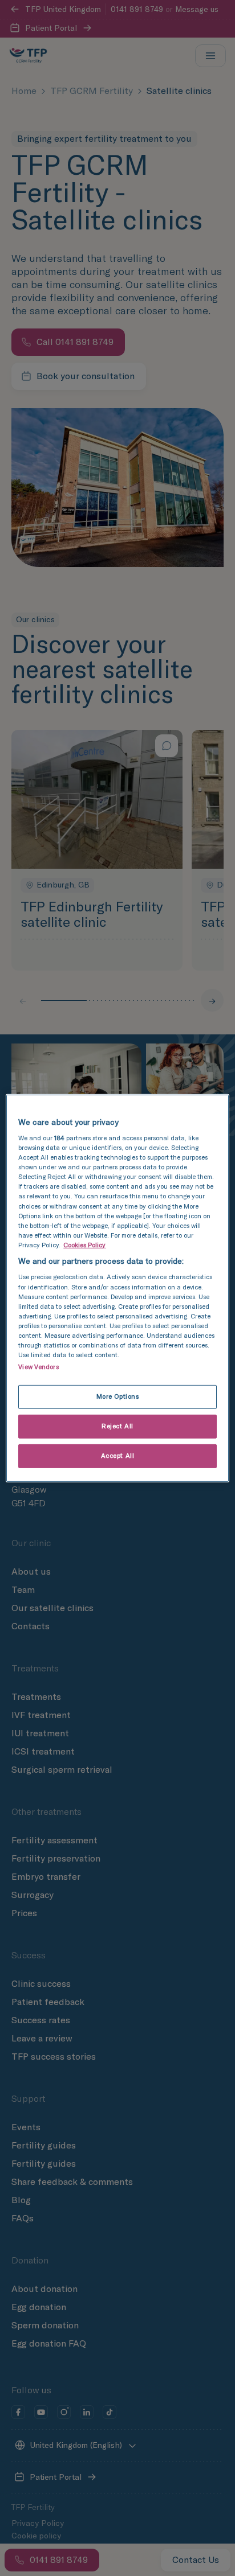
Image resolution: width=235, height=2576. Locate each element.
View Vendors (38, 1367)
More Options (118, 1396)
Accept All (118, 1456)
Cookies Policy (84, 1245)
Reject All (117, 1426)
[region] (117, 1288)
